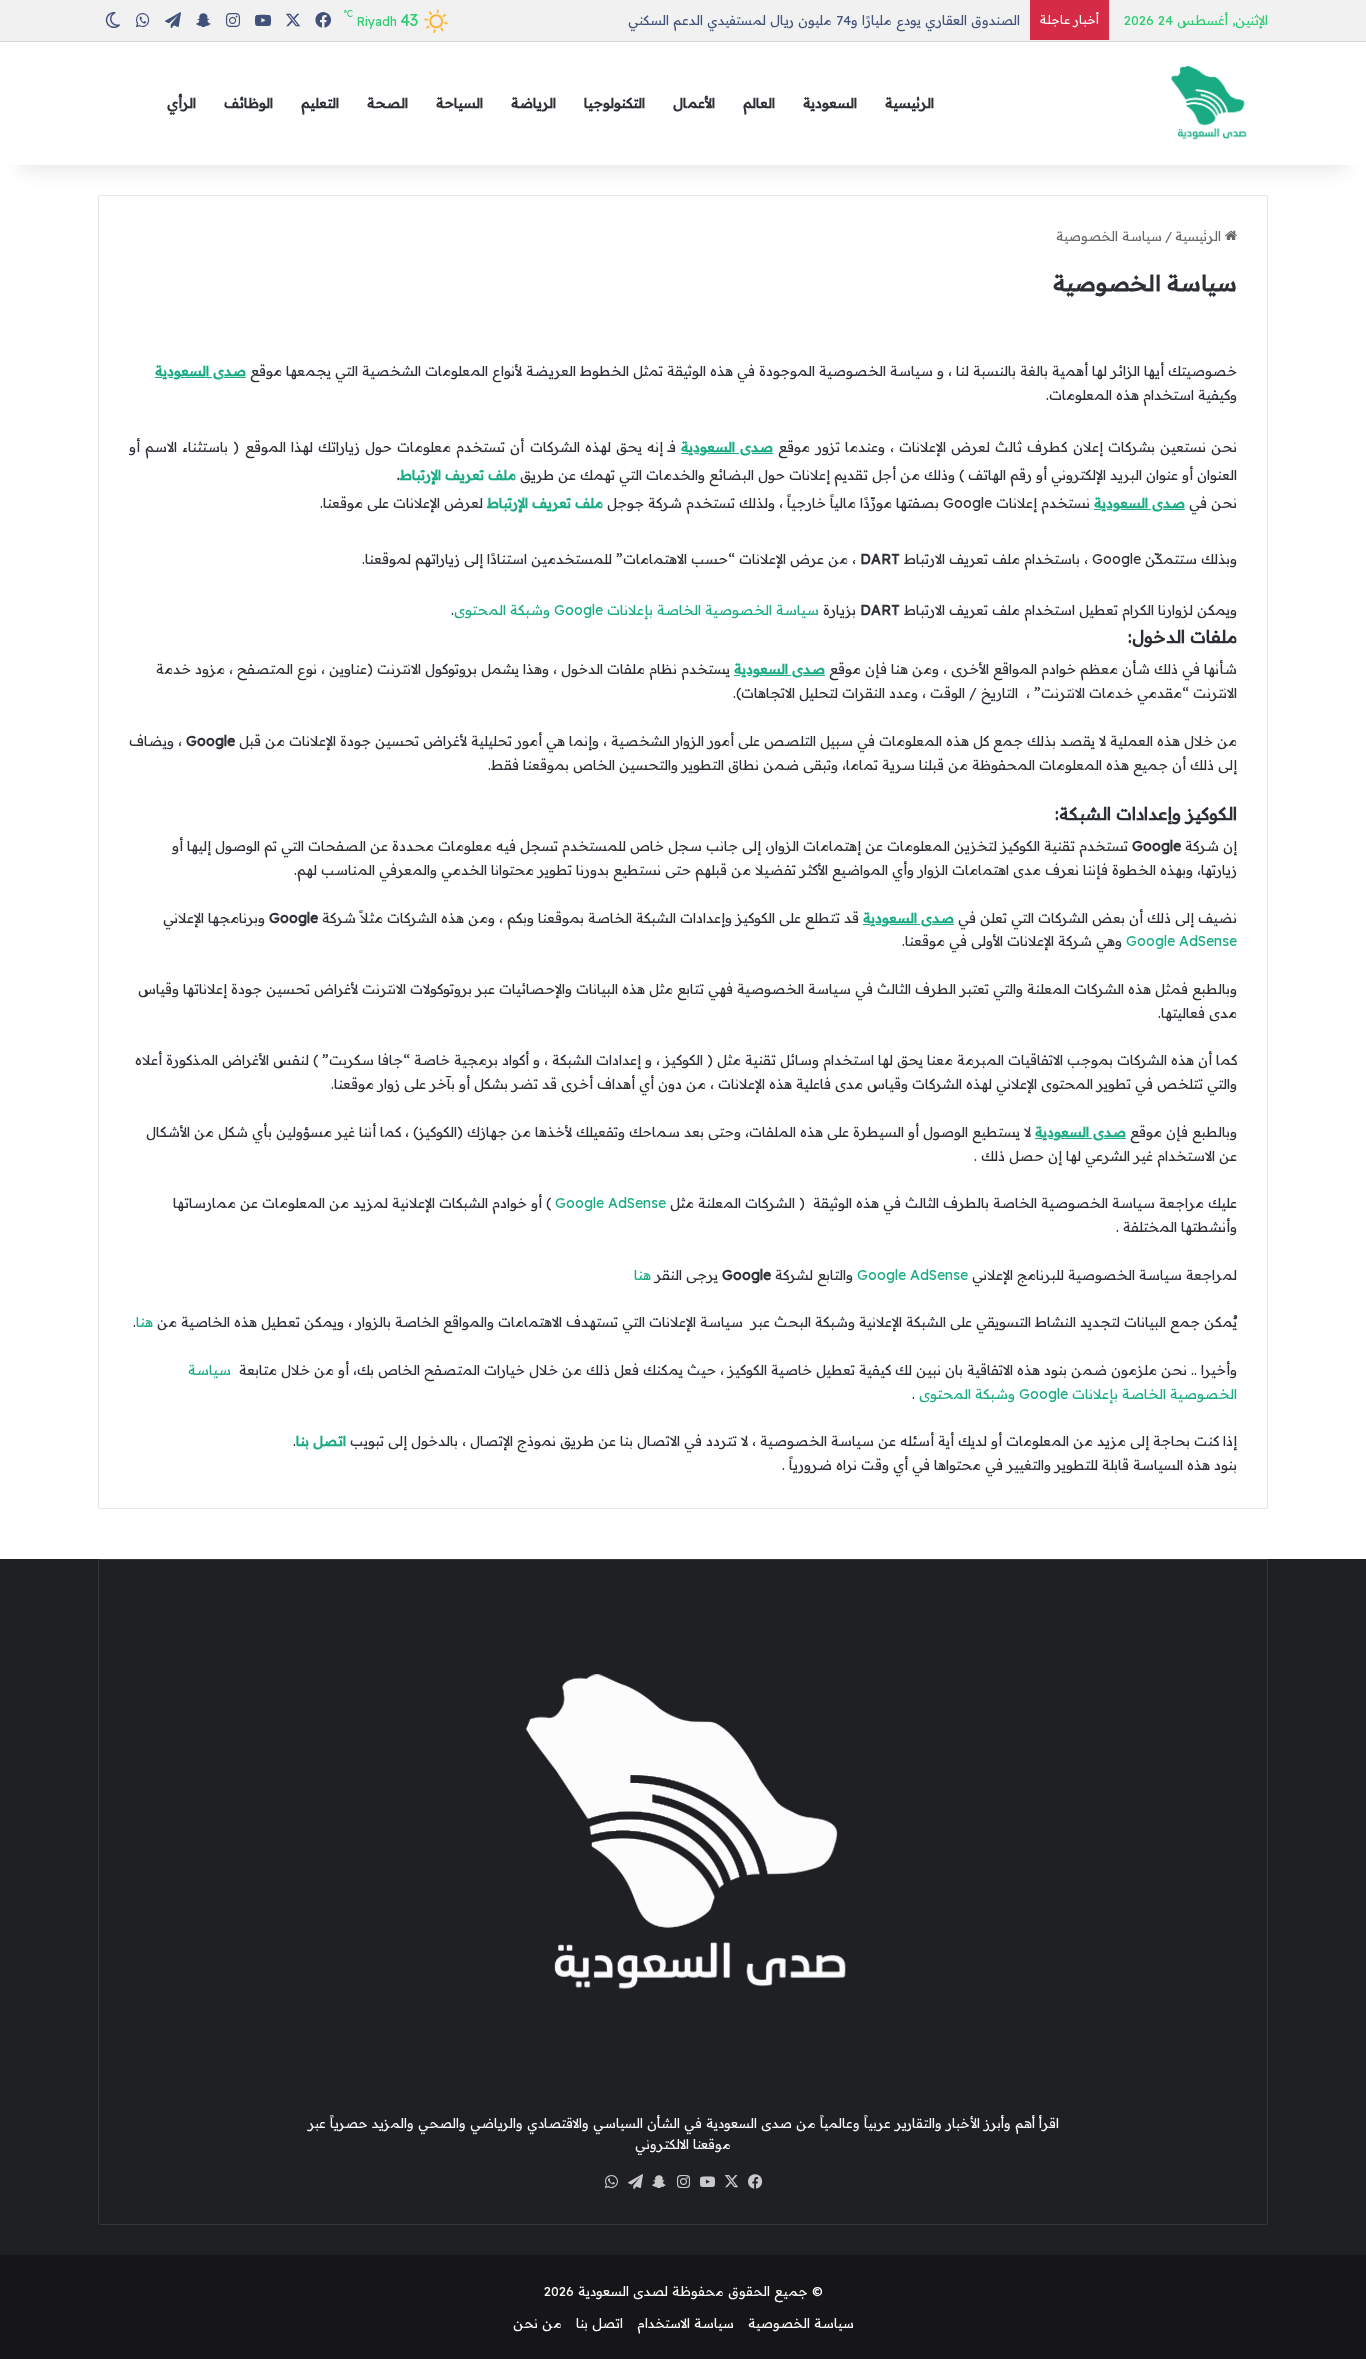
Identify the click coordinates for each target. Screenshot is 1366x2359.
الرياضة (533, 103)
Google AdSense (1181, 941)
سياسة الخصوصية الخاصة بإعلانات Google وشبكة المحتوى (636, 610)
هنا (642, 1275)
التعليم (320, 103)
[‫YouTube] (707, 2182)
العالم (759, 103)
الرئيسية (909, 103)
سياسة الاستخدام (685, 2323)
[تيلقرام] (635, 2182)
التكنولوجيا (614, 103)
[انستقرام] (683, 2182)
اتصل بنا (321, 1441)
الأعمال (694, 103)
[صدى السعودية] (1208, 103)
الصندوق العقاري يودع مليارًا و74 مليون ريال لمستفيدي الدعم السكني (824, 20)
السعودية (830, 103)
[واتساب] (611, 2182)
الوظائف (248, 103)
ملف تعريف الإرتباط (458, 475)
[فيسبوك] (755, 2182)
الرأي (181, 103)
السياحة (459, 103)
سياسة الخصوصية (801, 2323)
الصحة (387, 103)
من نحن (537, 2323)
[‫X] (731, 2182)
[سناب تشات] (659, 2182)
